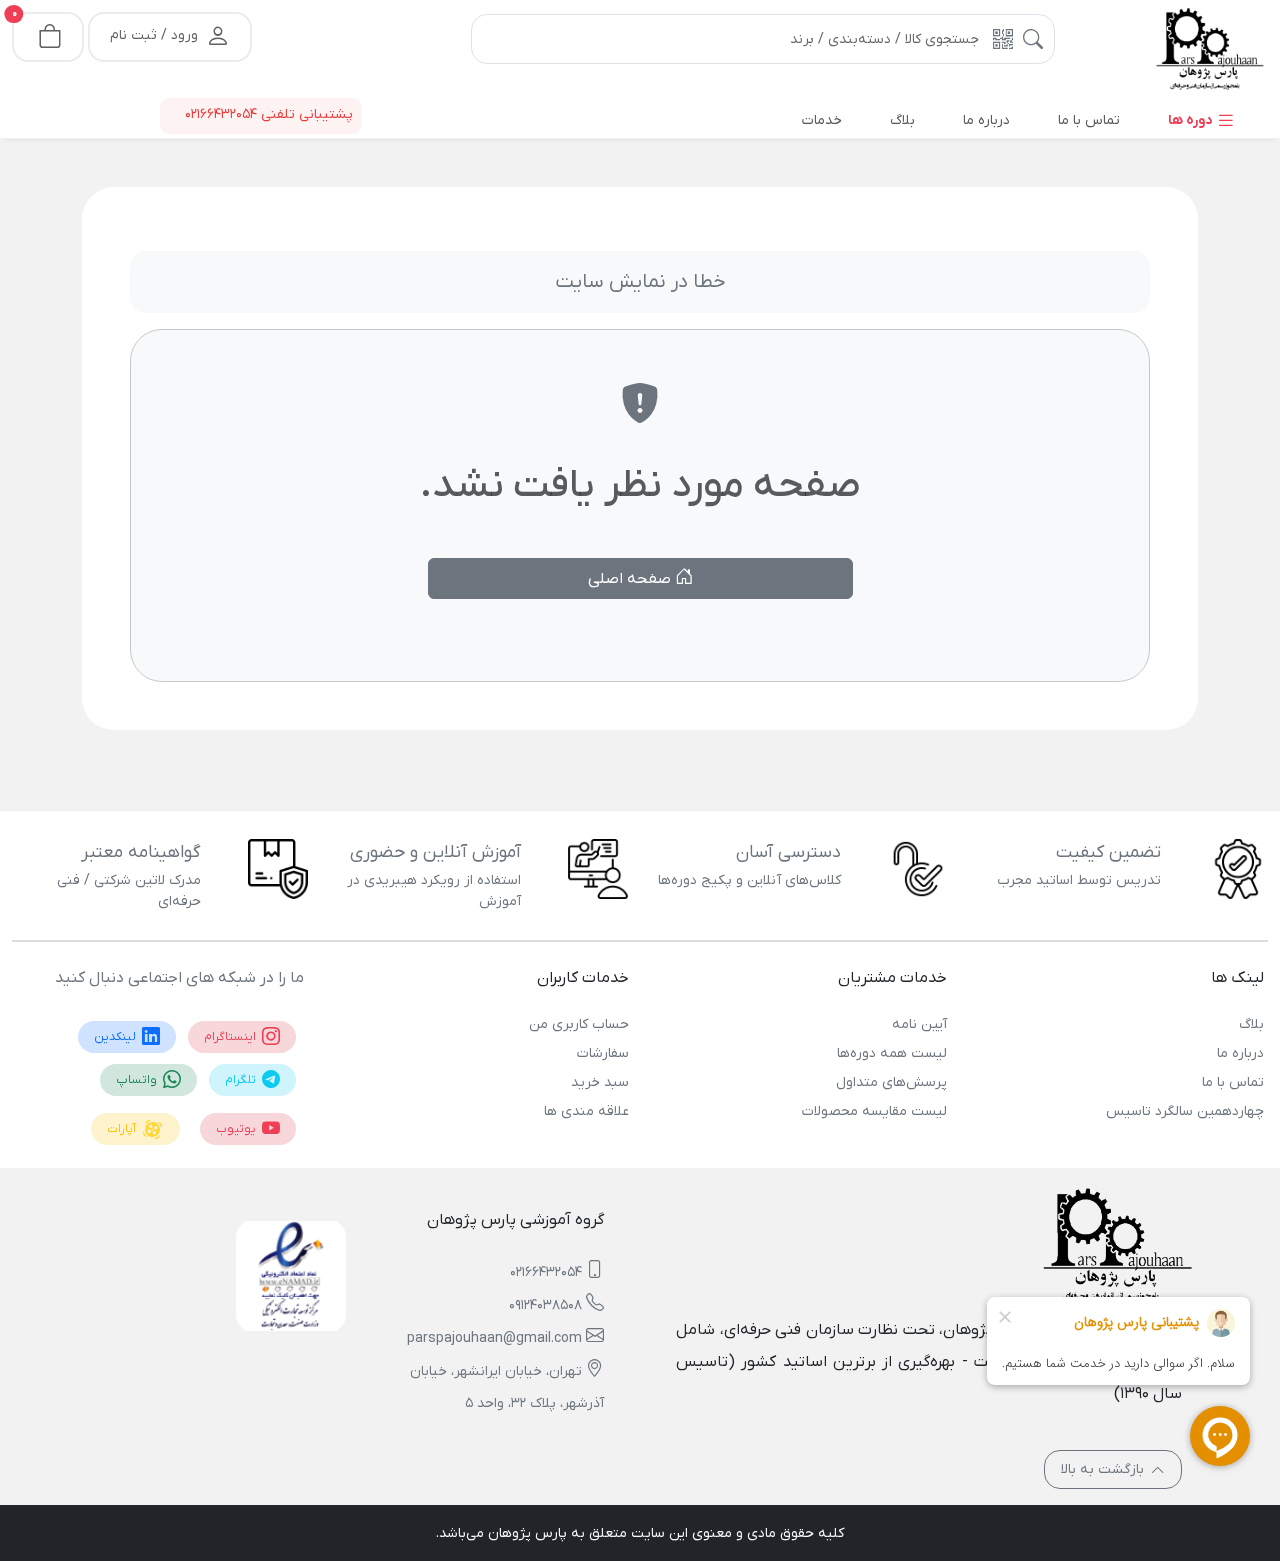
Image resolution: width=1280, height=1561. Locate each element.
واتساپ (138, 1080)
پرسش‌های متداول (891, 1082)
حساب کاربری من (579, 1024)
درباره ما (1240, 1053)
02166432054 (546, 1272)
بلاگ (1251, 1024)
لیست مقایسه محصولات (874, 1111)
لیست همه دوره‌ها (891, 1053)
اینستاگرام (231, 1037)
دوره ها (1192, 120)
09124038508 (545, 1305)
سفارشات (603, 1053)
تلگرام (242, 1080)
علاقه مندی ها (586, 1111)
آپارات (123, 1129)
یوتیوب (237, 1129)
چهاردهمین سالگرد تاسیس (1185, 1111)
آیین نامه (919, 1024)
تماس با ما (1233, 1082)
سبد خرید (600, 1082)
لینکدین (116, 1037)
